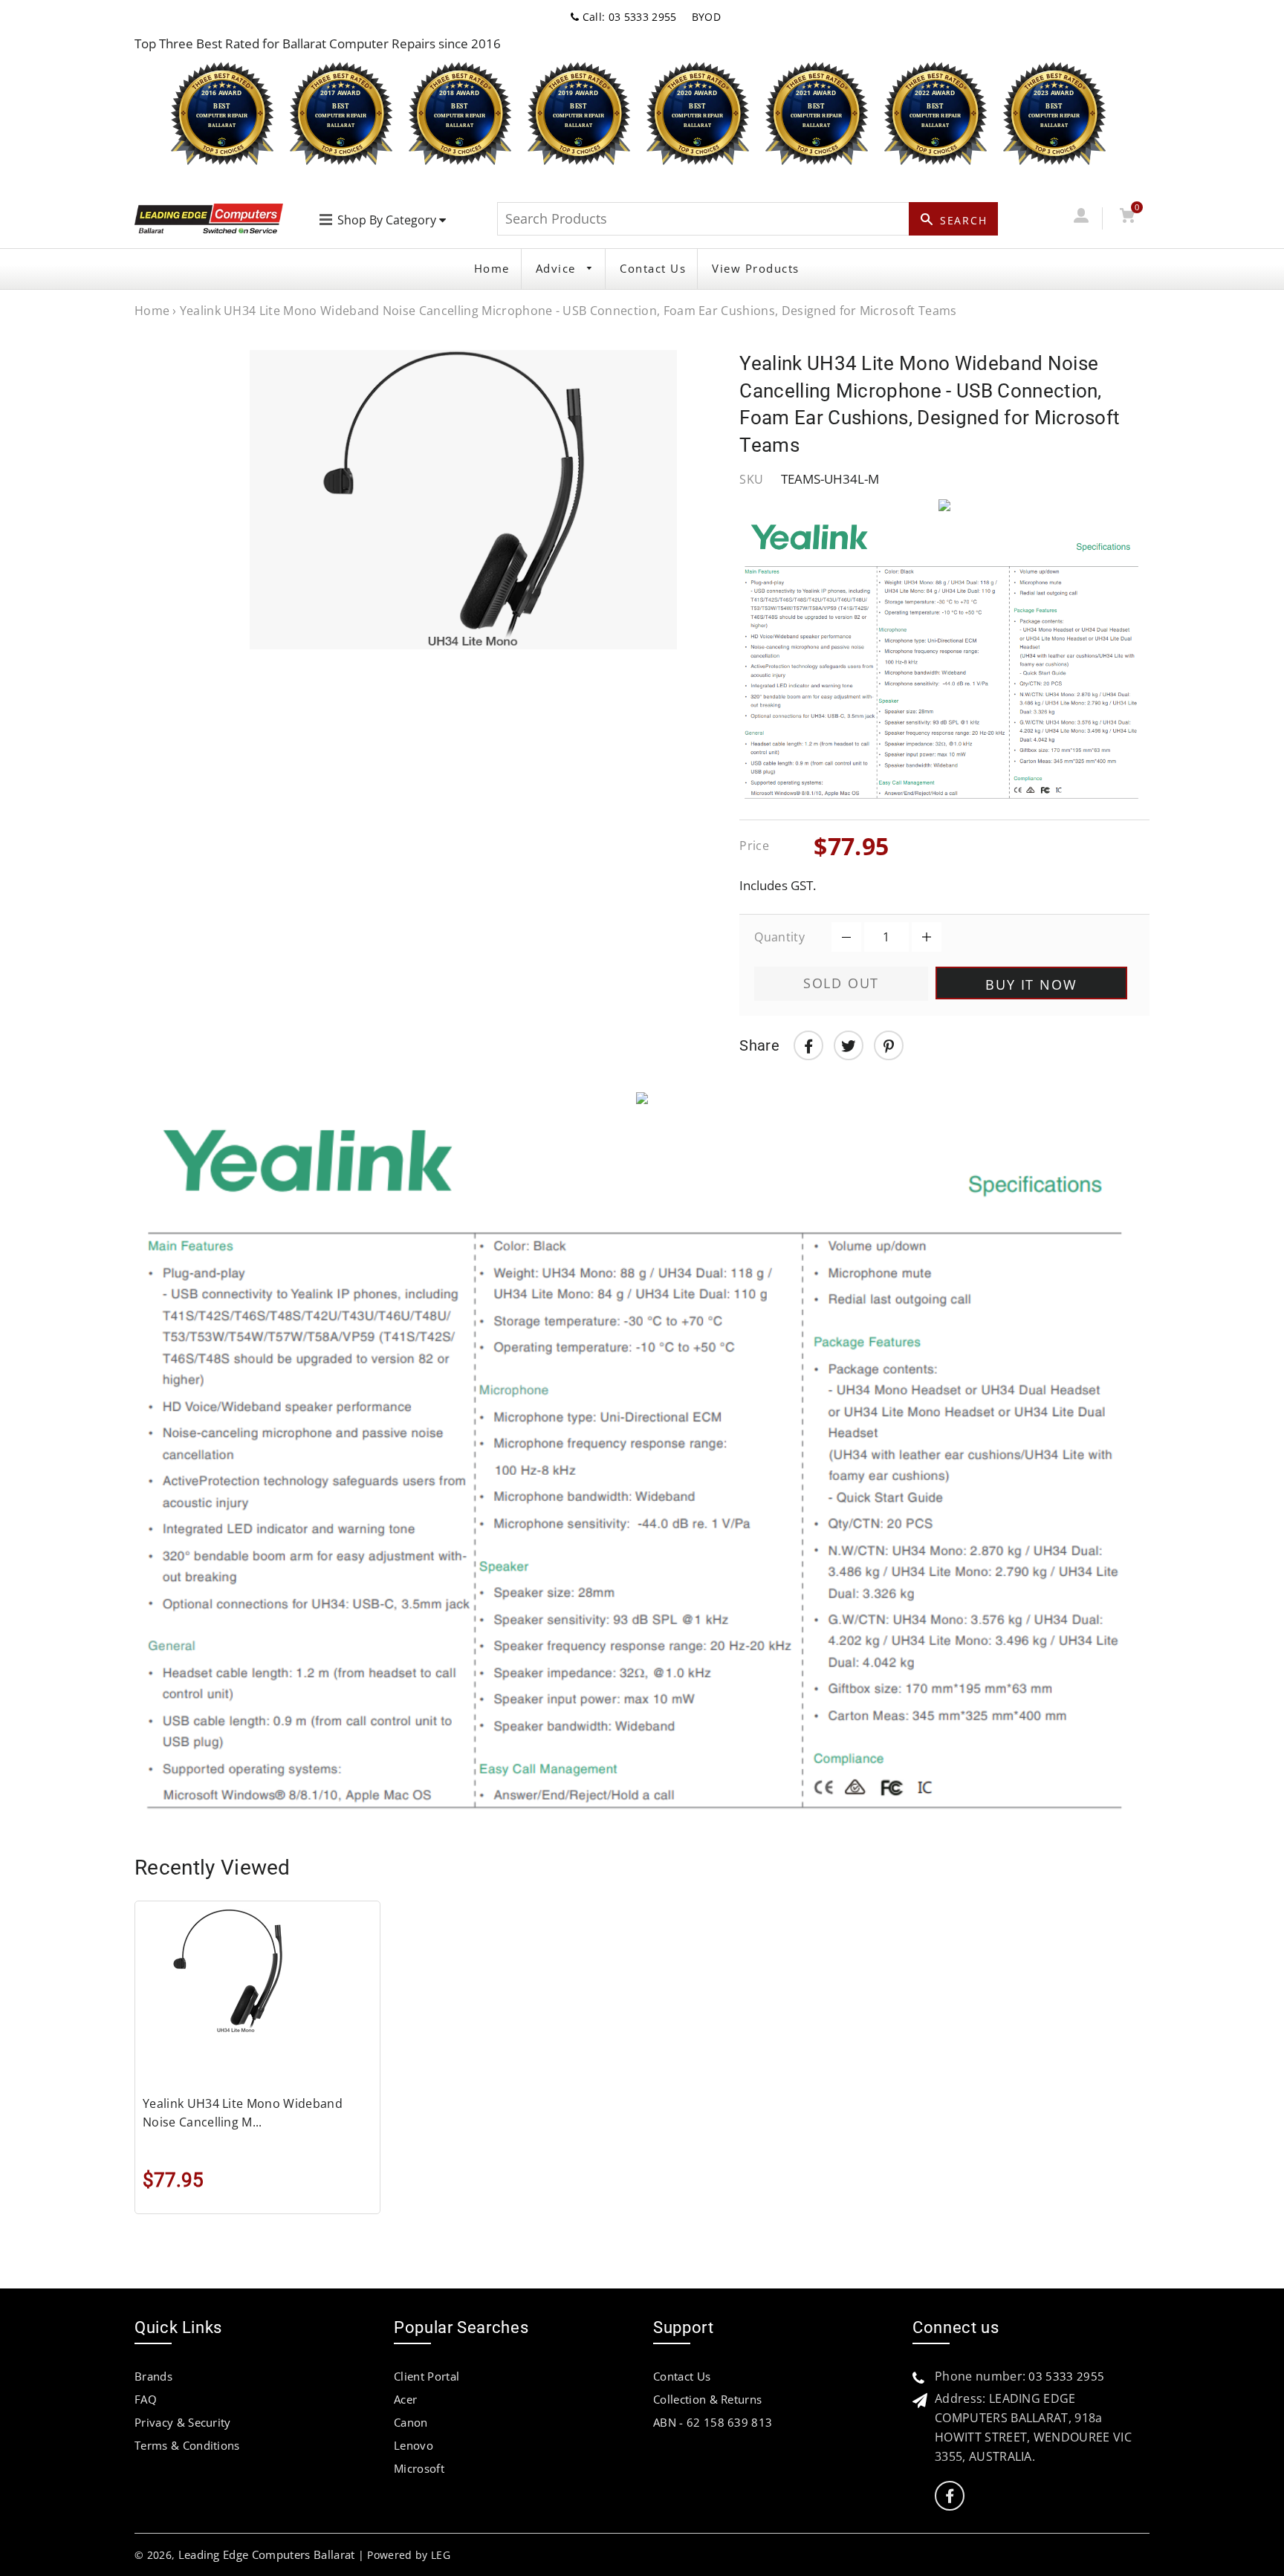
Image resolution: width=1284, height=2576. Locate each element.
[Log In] (1081, 218)
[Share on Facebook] (808, 1045)
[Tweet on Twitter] (849, 1045)
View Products (756, 268)
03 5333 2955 (1066, 2376)
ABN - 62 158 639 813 (713, 2422)
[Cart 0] (1127, 218)
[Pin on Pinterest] (889, 1045)
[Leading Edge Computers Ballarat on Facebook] (950, 2496)
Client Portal (427, 2376)
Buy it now (1031, 984)
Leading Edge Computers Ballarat (267, 2554)
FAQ (146, 2399)
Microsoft (419, 2468)
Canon (411, 2422)
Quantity (779, 937)
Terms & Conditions (187, 2445)
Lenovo (414, 2445)
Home (492, 268)
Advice (558, 268)
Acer (405, 2399)
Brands (153, 2376)
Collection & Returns (707, 2399)
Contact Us (653, 268)
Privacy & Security (183, 2422)
